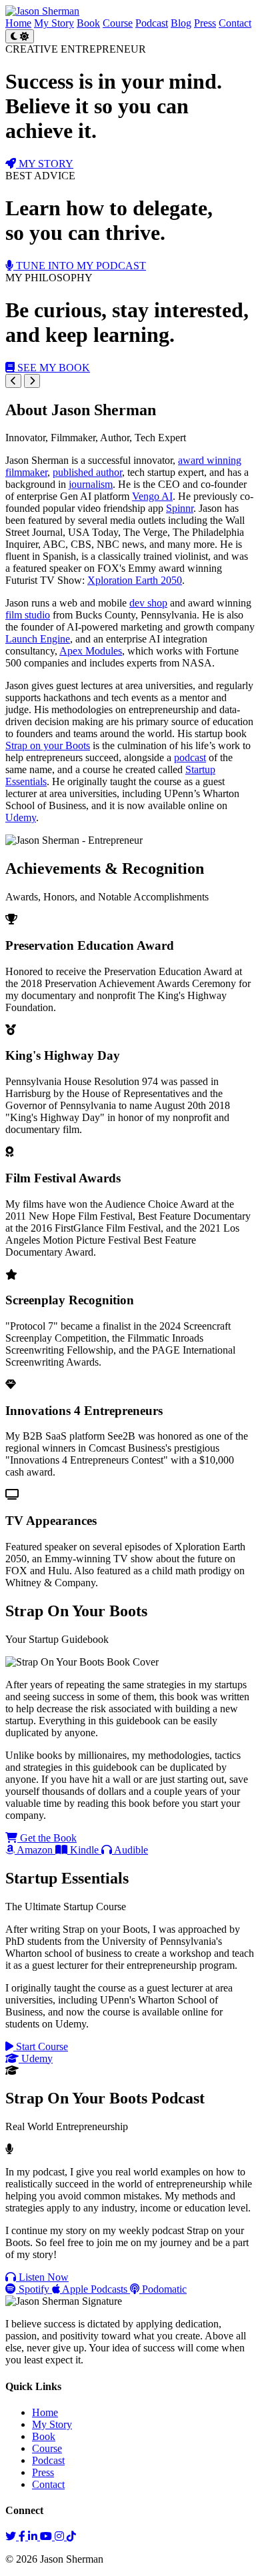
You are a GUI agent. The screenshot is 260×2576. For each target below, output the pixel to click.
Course (118, 23)
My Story (54, 23)
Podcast (152, 23)
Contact (235, 23)
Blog (181, 23)
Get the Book (47, 1838)
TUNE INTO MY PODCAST (80, 266)
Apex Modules (91, 651)
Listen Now (42, 2277)
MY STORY (45, 164)
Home (18, 23)
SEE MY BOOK (52, 368)
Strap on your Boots (48, 745)
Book (88, 23)
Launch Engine (38, 639)
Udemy (21, 817)
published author (87, 472)
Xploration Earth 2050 (135, 580)
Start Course (41, 2046)
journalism (91, 484)
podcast (190, 757)
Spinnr (180, 508)
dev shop (148, 603)
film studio (28, 615)
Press (205, 23)
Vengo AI (152, 496)
